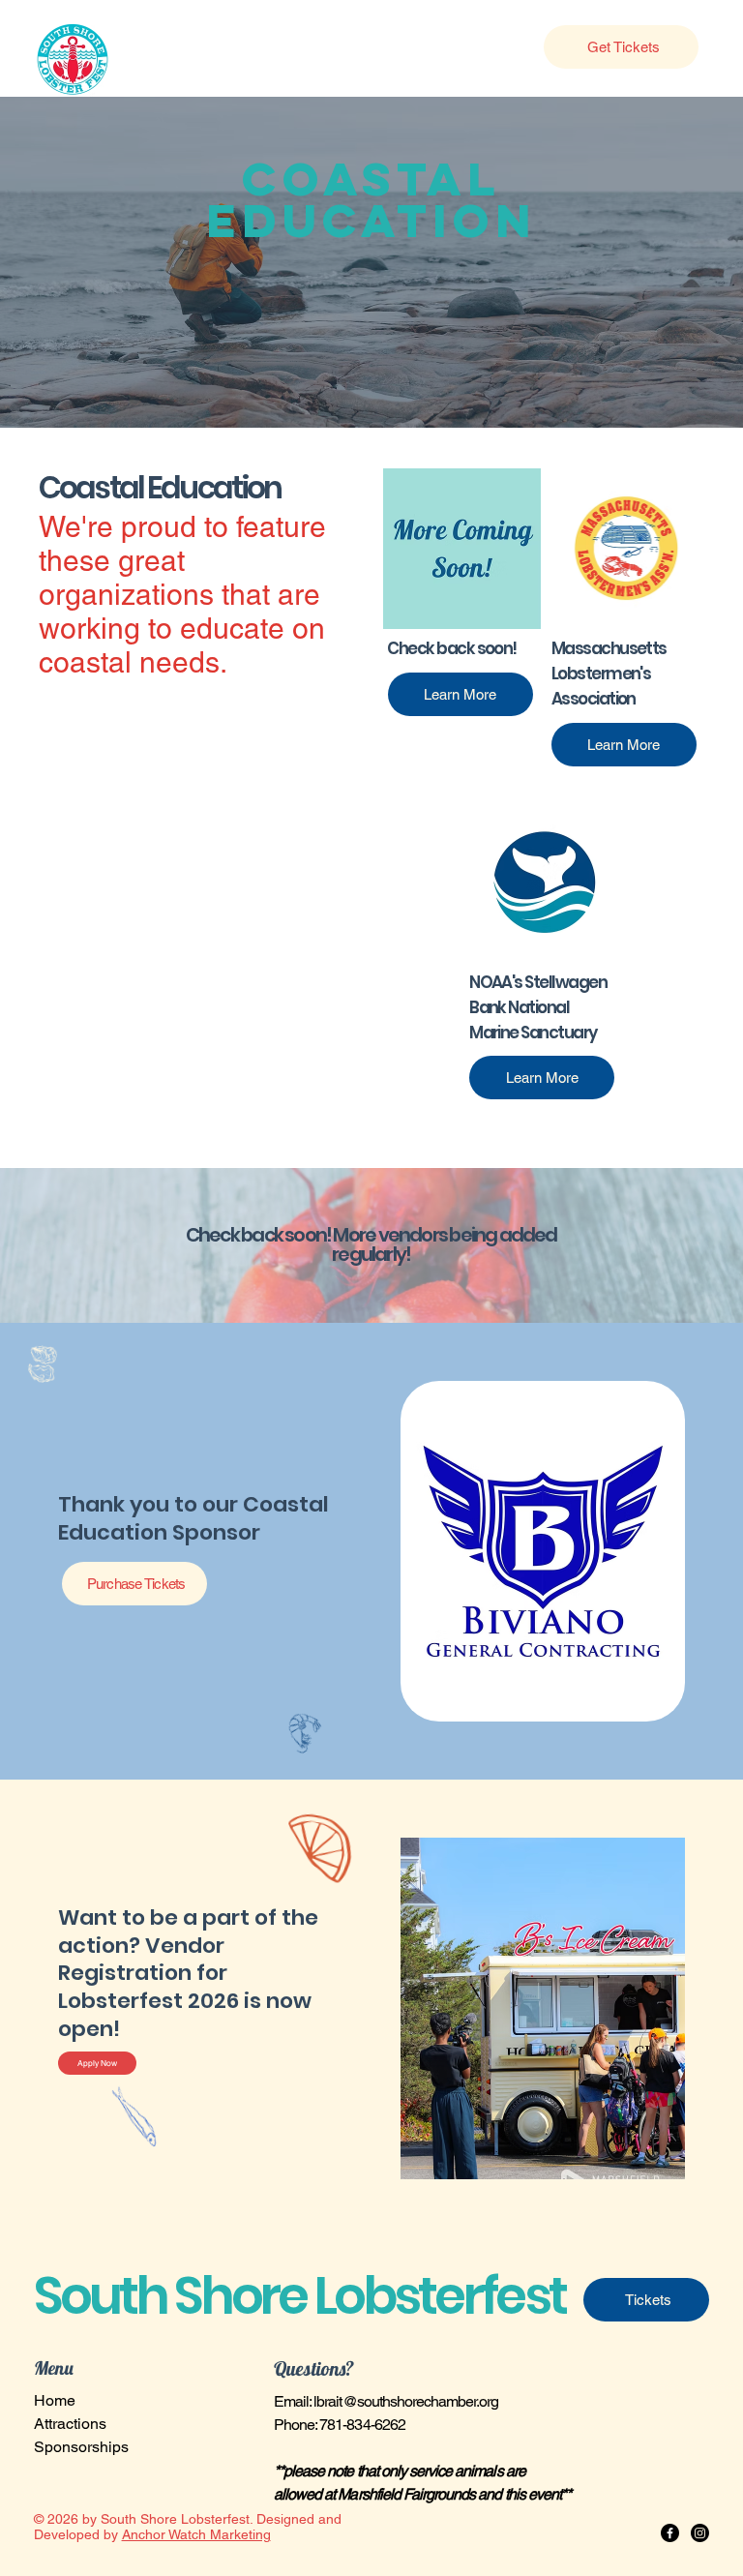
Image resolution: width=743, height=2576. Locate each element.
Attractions (70, 2424)
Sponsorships (81, 2447)
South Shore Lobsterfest (300, 2296)
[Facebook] (670, 2533)
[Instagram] (700, 2533)
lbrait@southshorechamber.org (406, 2401)
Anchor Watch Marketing (196, 2534)
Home (55, 2400)
